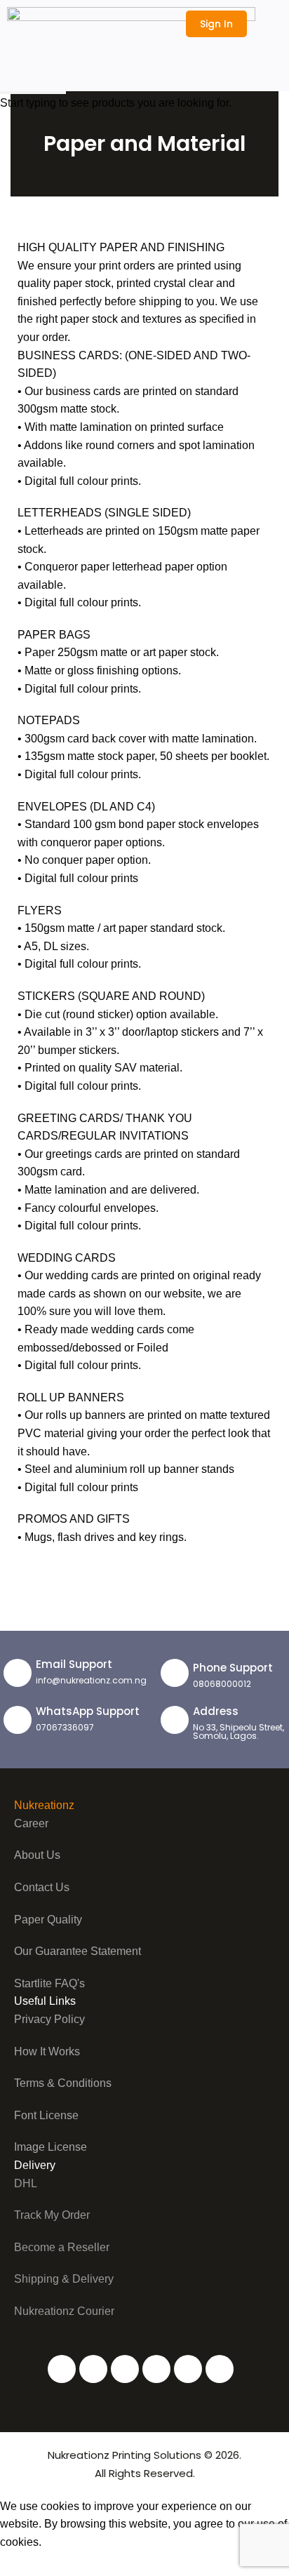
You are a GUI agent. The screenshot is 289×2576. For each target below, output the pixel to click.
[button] (269, 23)
